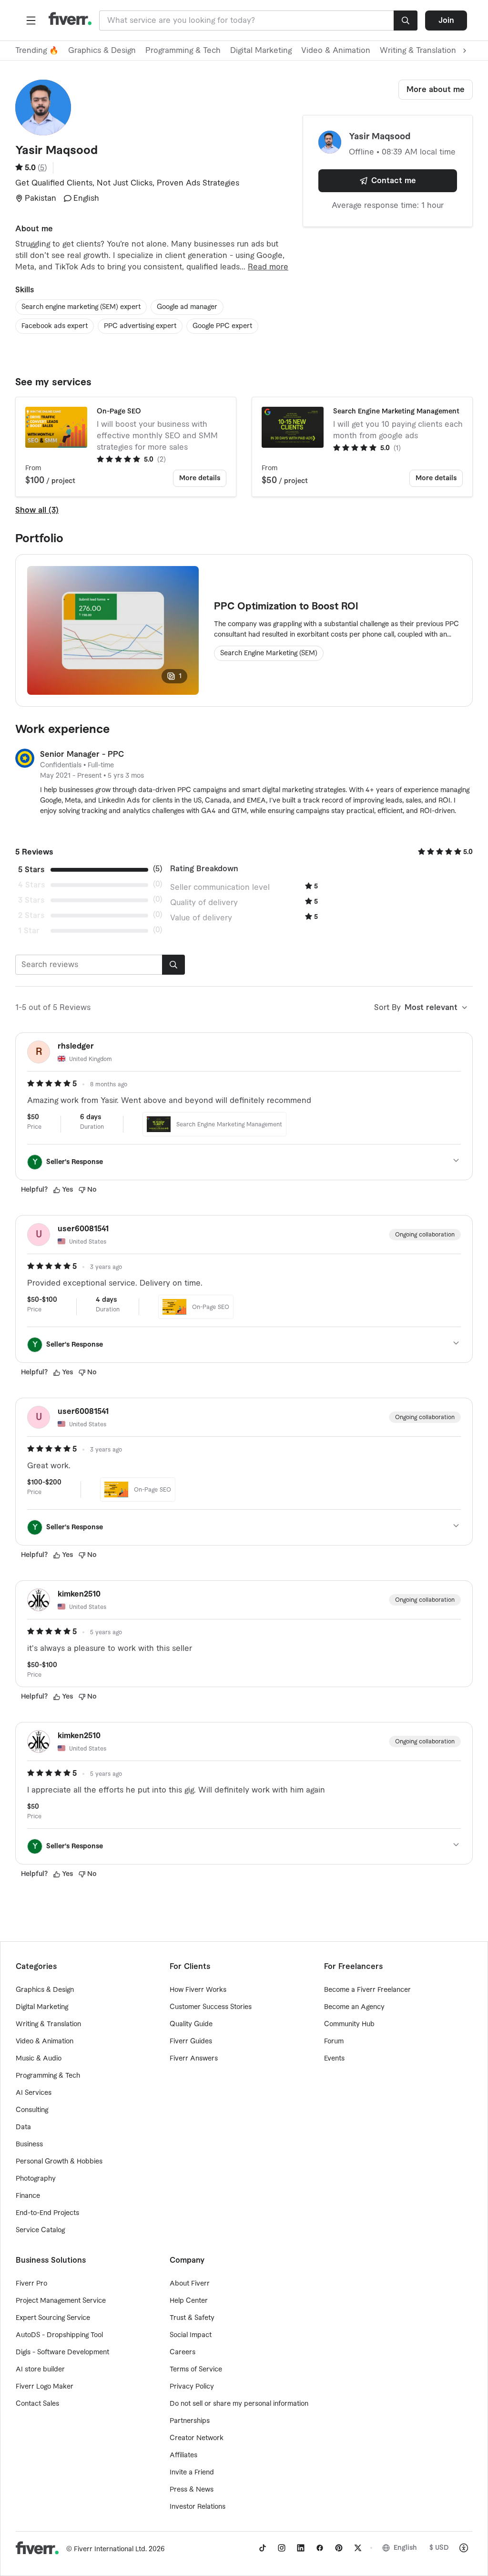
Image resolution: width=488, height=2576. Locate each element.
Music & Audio (39, 2059)
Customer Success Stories (211, 2007)
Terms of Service (196, 2370)
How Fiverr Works (198, 1990)
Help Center (189, 2301)
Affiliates (183, 2455)
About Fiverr (190, 2284)
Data (23, 2127)
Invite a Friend (192, 2473)
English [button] (405, 2548)
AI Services (34, 2093)
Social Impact (191, 2335)
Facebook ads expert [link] (55, 326)
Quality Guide (191, 2024)
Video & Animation (336, 51)
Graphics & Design (102, 51)
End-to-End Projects (47, 2213)
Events (334, 2059)
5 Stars (31, 870)
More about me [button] (436, 90)
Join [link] (446, 21)
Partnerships (190, 2421)
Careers (183, 2352)
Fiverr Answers (194, 2059)
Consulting (32, 2110)
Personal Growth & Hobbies (59, 2162)
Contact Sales (37, 2404)
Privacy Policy (192, 2387)
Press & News (192, 2490)
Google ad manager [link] (187, 307)
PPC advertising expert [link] (140, 326)
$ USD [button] (439, 2548)
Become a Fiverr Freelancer (367, 1990)
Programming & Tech (183, 51)
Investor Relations (198, 2507)
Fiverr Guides (191, 2041)
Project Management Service (61, 2301)
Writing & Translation (48, 2024)
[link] (263, 2548)
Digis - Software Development (62, 2352)
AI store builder (40, 2370)
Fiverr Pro (31, 2284)
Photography (36, 2179)
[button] (31, 21)
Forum (334, 2041)
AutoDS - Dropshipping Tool (59, 2335)
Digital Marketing (261, 51)
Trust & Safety (192, 2318)
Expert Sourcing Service (53, 2318)
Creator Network (197, 2438)
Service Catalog (40, 2230)
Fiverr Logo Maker (45, 2387)
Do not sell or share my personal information (239, 2404)
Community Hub (349, 2024)
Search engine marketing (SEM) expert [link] (81, 307)
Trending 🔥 (37, 51)
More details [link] (200, 478)
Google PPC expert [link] (222, 326)
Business (29, 2144)
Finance (28, 2196)
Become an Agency (354, 2007)
